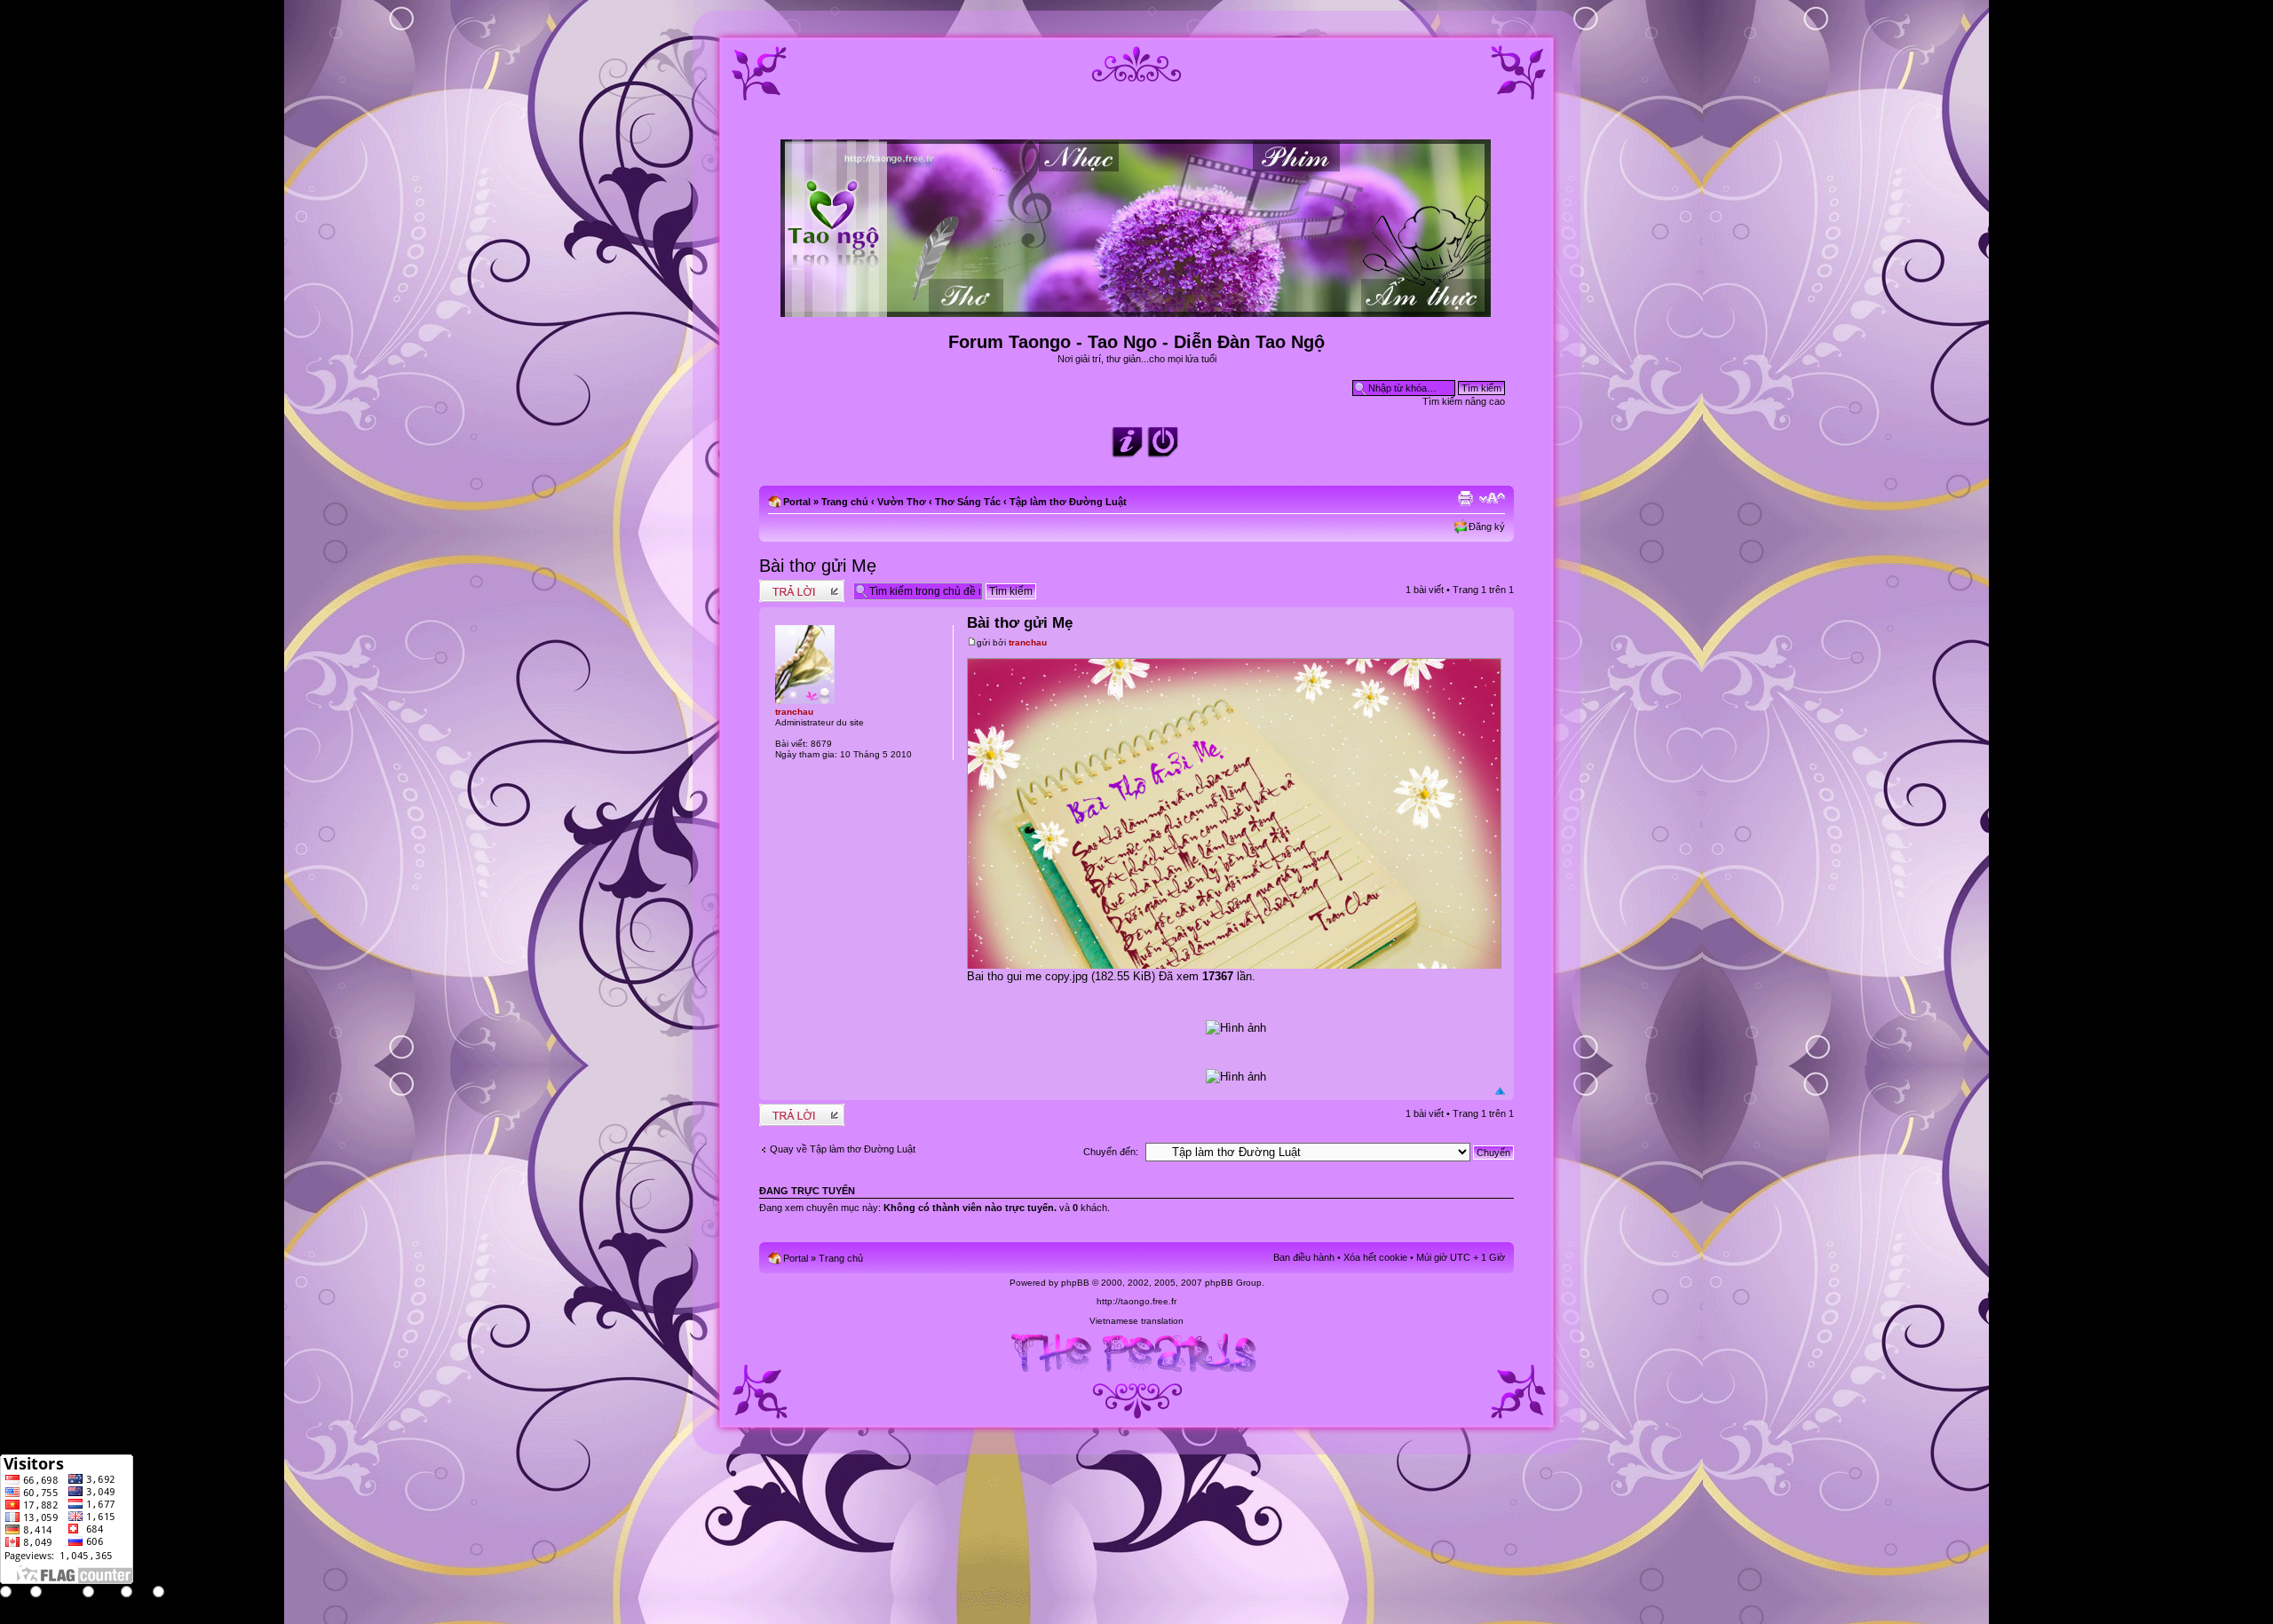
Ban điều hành (1304, 1257)
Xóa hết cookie (1375, 1257)
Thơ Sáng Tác (968, 502)
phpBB (1075, 1283)
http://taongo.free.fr (1136, 1301)
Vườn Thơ (902, 502)
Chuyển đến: (1111, 1152)
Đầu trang (1500, 1091)
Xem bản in (1465, 498)
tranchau (1028, 642)
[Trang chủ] (1137, 309)
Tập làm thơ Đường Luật (1068, 502)
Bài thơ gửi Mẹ (818, 566)
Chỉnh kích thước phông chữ (1492, 498)
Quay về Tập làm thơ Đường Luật (843, 1149)
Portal (797, 502)
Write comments (794, 585)
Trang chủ (845, 502)
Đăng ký (1487, 527)
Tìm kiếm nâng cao (1464, 401)
